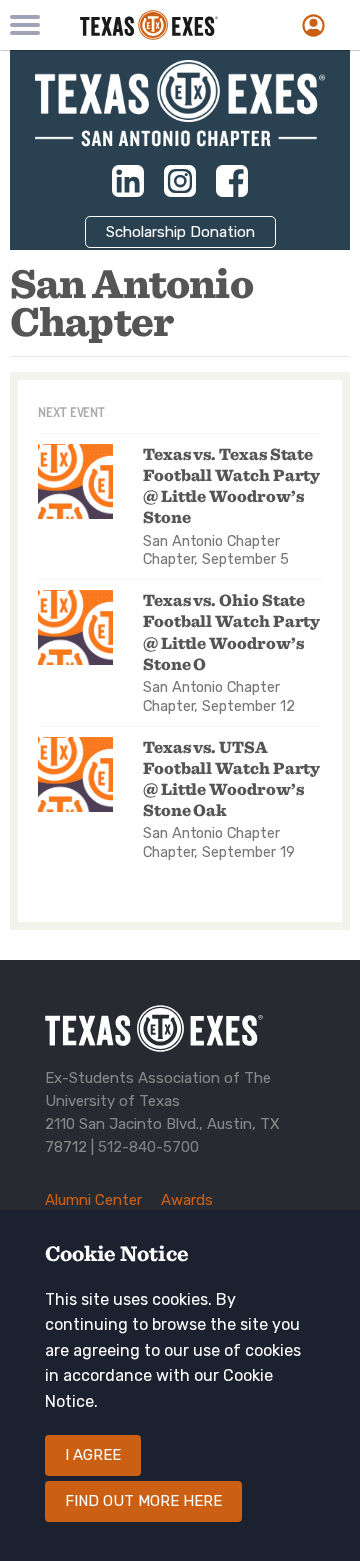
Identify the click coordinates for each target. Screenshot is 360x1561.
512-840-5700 (148, 1147)
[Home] (165, 25)
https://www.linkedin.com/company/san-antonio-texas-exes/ (128, 181)
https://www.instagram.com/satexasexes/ (180, 181)
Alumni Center (93, 1200)
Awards (187, 1200)
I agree (93, 1455)
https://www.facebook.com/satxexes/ (232, 181)
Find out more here (143, 1501)
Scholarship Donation (180, 232)
